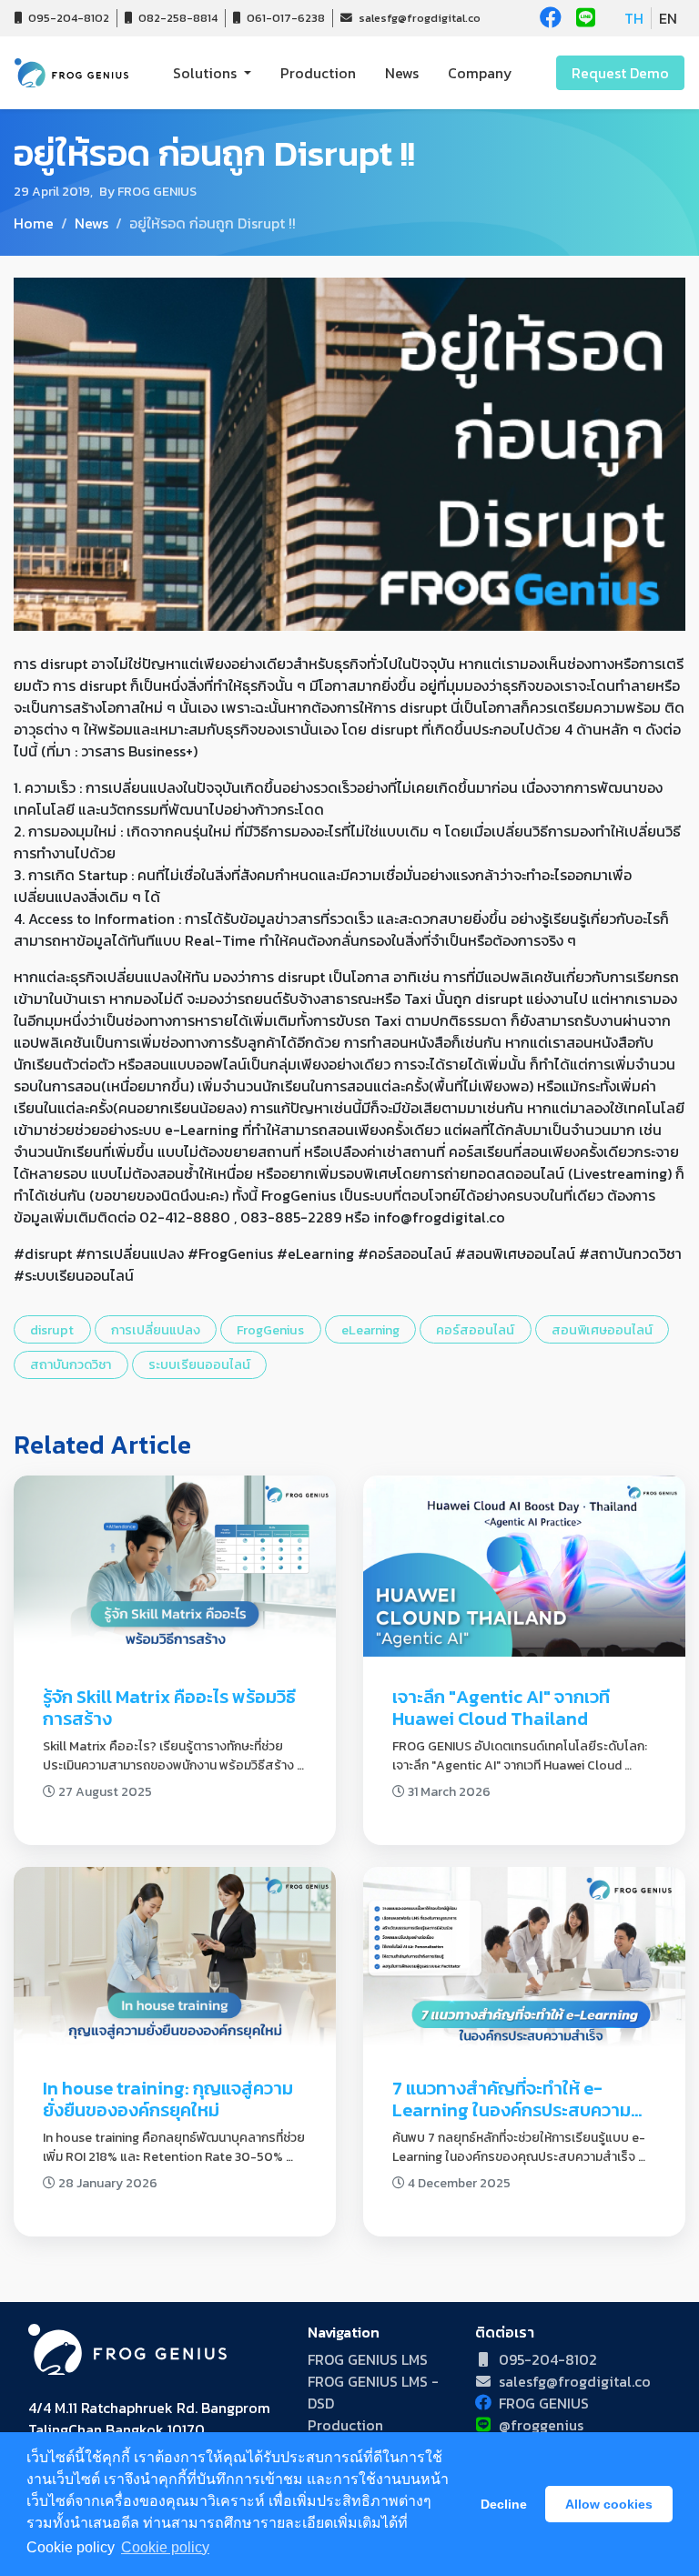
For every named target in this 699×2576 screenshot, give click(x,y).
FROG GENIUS (544, 2403)
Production (318, 73)
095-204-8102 (67, 18)
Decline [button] (504, 2504)
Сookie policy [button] (165, 2547)
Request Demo (620, 73)
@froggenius (541, 2425)
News (402, 73)
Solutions (207, 73)
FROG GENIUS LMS (368, 2359)
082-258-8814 (177, 18)
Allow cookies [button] (609, 2504)
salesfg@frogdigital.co (418, 18)
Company (480, 73)
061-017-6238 (284, 18)
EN (668, 18)
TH (634, 18)
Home (34, 223)
